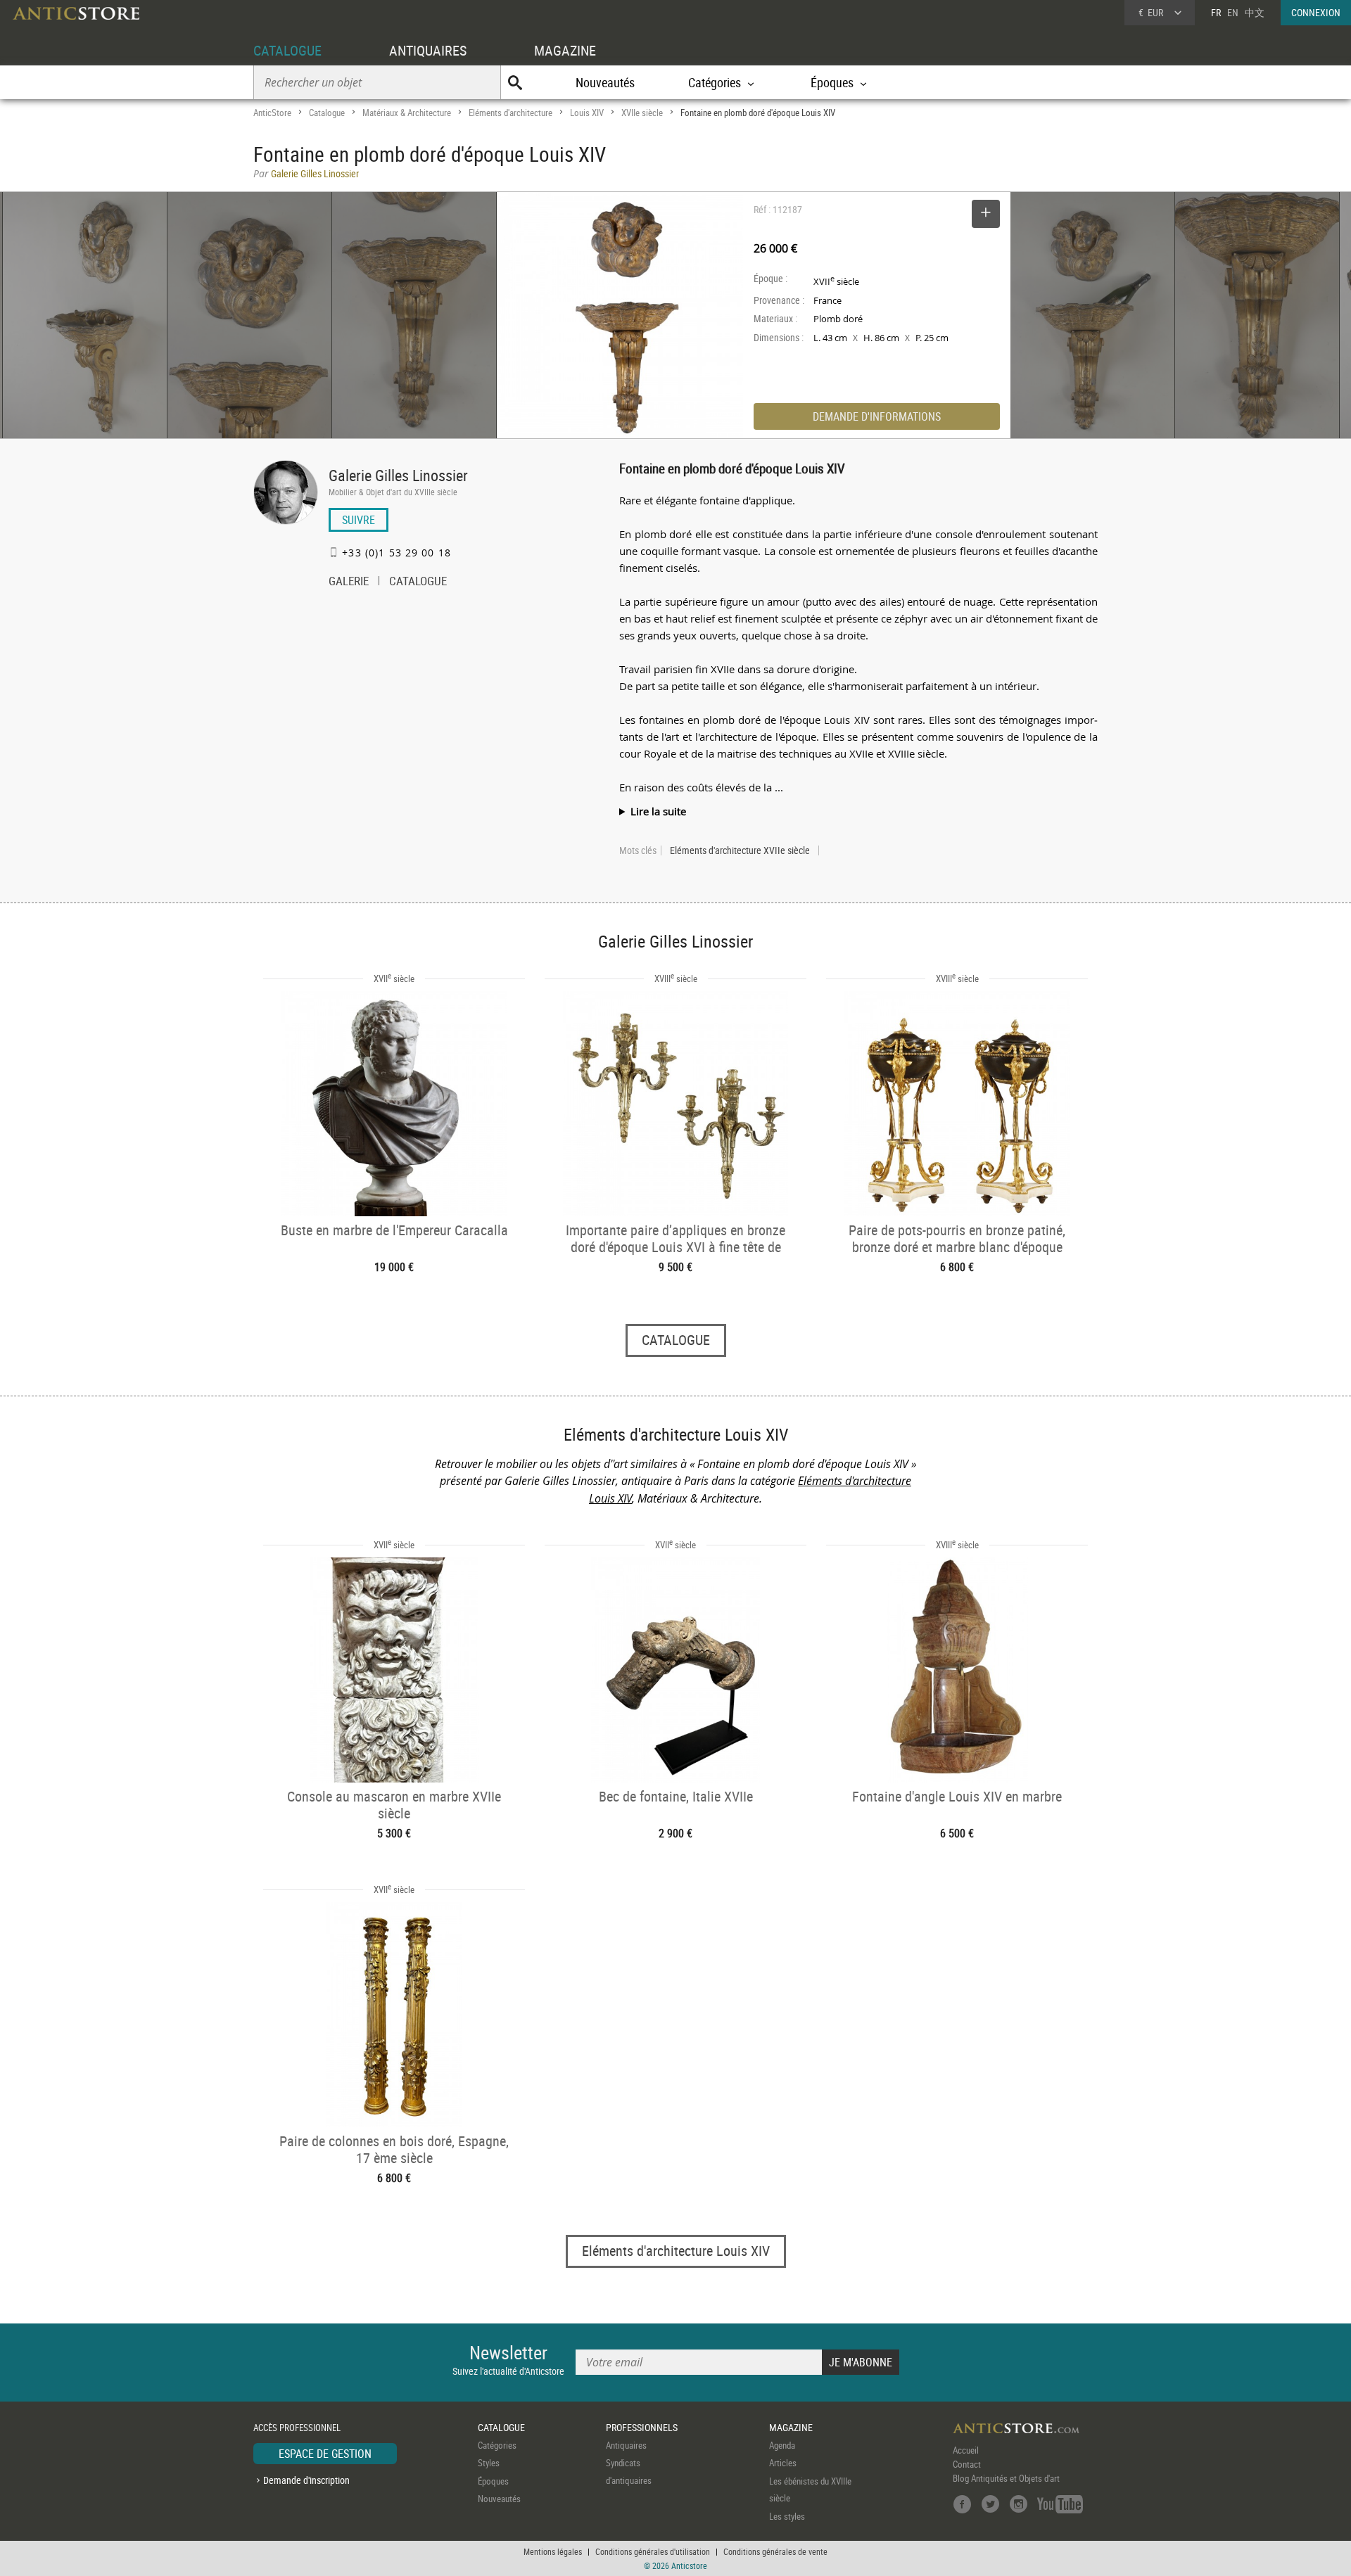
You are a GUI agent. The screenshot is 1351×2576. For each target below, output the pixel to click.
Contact (967, 2464)
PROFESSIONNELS (642, 2427)
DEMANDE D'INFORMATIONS (877, 416)
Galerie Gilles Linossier (398, 475)
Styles (489, 2463)
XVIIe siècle (642, 113)
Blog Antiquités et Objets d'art (1006, 2478)
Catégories (497, 2445)
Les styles (787, 2516)
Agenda (782, 2445)
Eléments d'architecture (510, 113)
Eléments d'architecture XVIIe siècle (740, 850)
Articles (783, 2463)
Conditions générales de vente (775, 2551)
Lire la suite (658, 811)
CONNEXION (1316, 12)
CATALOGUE (287, 50)
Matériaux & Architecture (407, 113)
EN (1233, 12)
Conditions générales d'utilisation (653, 2551)
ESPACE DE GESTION (325, 2454)
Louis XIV (587, 113)
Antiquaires (626, 2445)
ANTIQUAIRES (428, 50)
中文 (1255, 12)
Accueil (966, 2450)
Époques (493, 2481)
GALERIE (349, 582)
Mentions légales (553, 2551)
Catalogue (327, 113)
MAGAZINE (565, 50)
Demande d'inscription (306, 2480)
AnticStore (272, 113)
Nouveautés (605, 82)
